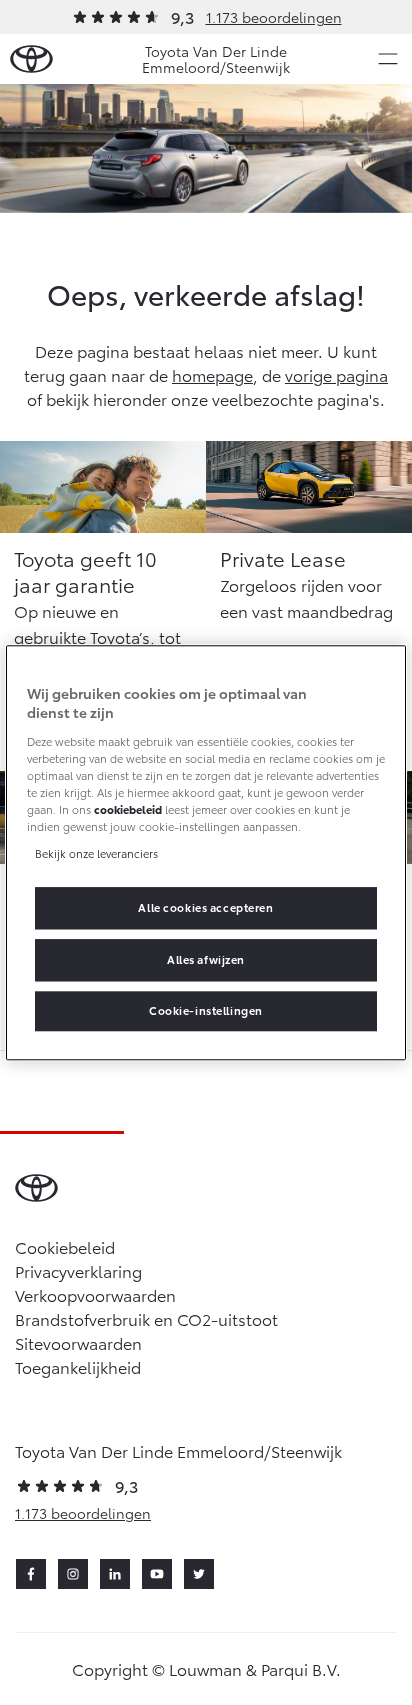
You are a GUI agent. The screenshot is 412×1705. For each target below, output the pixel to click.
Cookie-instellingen (206, 1010)
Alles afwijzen (206, 959)
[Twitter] (199, 1574)
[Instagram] (73, 1574)
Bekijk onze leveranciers (96, 853)
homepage (212, 374)
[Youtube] (157, 1574)
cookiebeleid (128, 809)
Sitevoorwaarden (78, 1342)
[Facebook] (31, 1574)
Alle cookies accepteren (205, 907)
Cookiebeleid (65, 1246)
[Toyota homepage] (31, 59)
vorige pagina (336, 374)
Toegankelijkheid (78, 1366)
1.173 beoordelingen (274, 17)
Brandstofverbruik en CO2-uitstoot (146, 1318)
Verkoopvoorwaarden (95, 1294)
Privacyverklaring (78, 1270)
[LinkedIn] (115, 1574)
